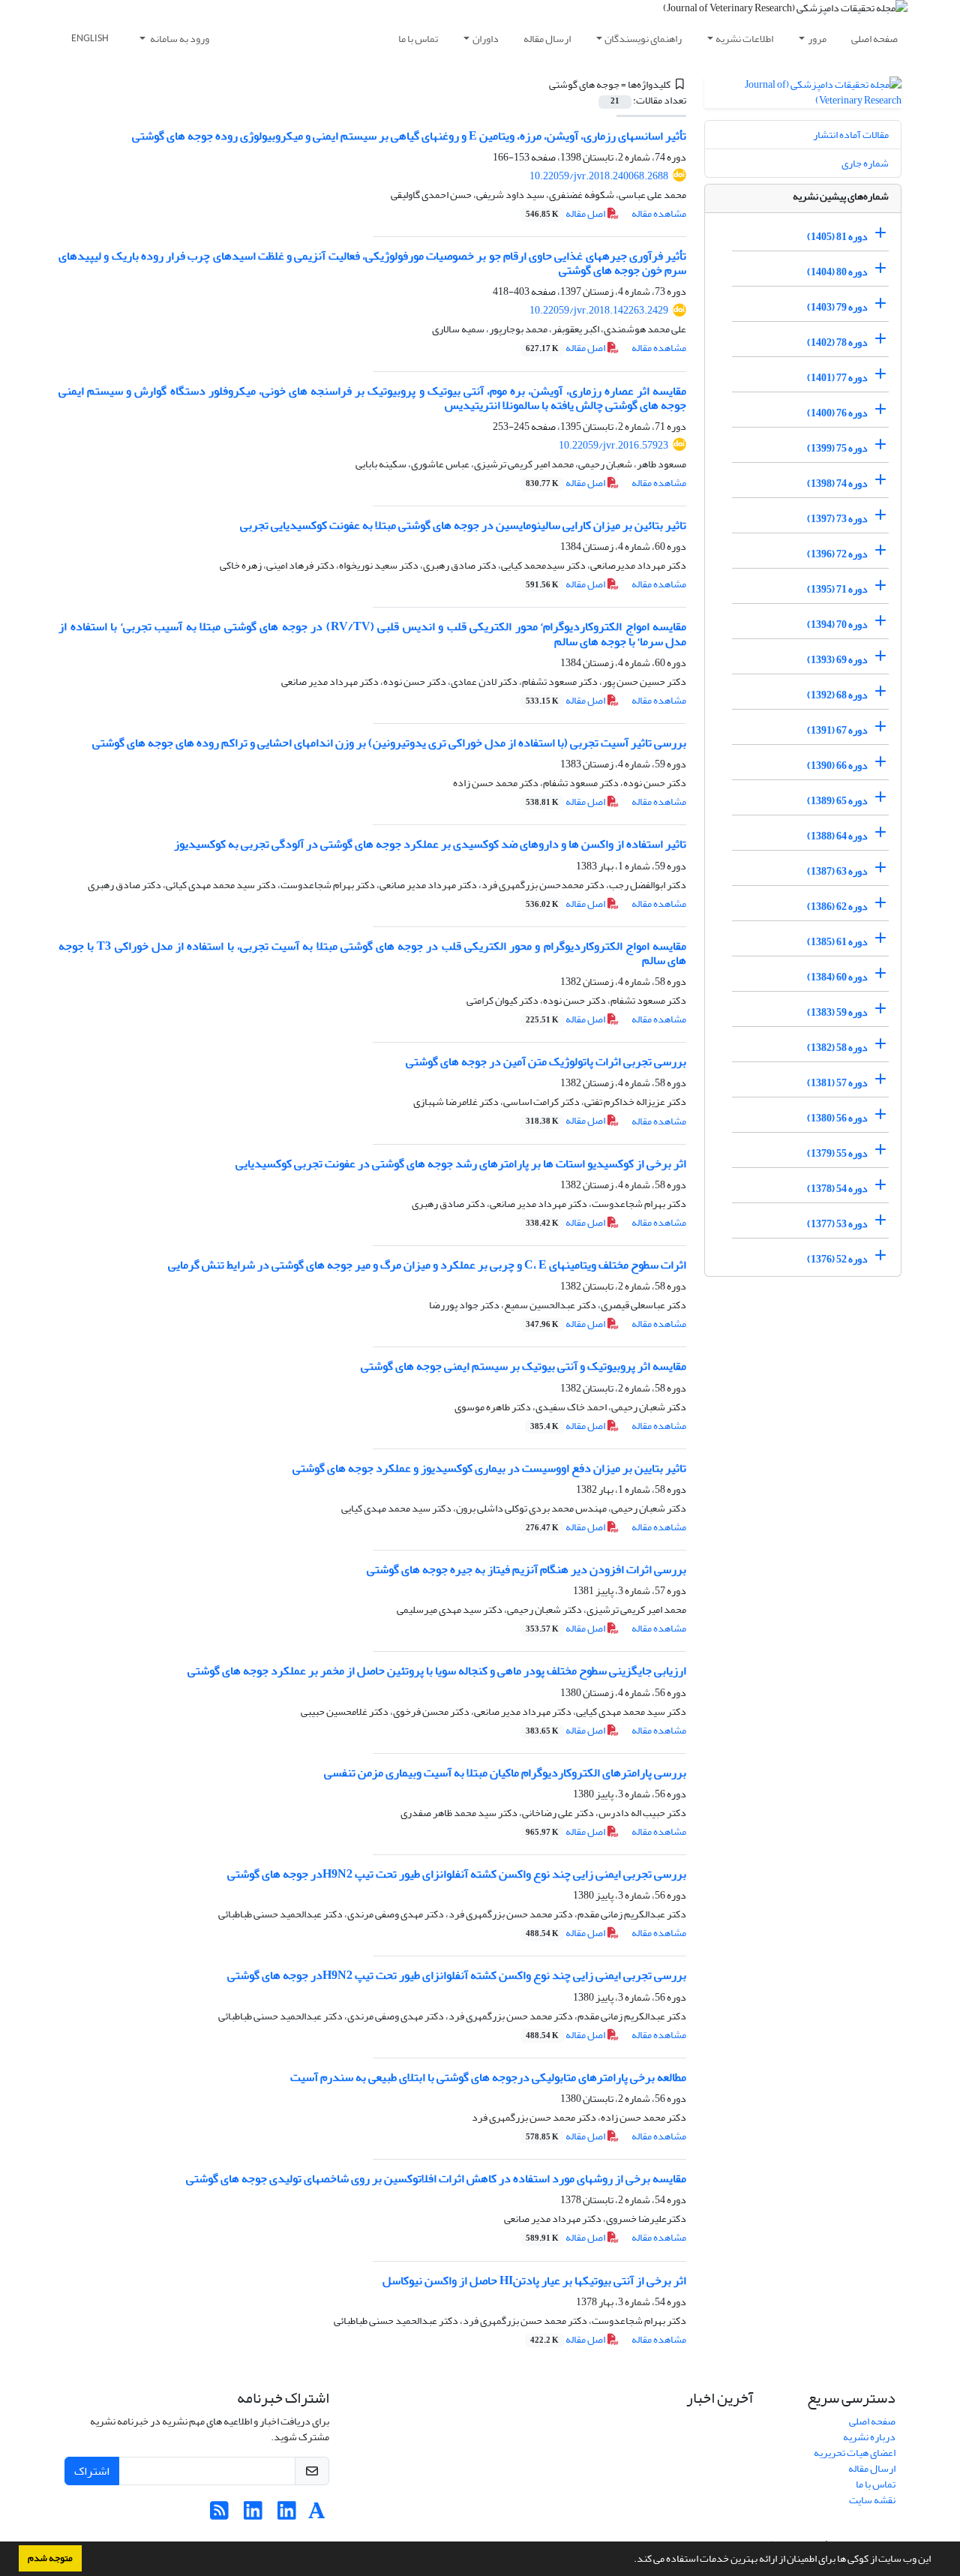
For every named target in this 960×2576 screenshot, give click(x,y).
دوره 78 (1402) (837, 342)
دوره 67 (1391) (837, 730)
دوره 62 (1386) (837, 907)
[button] (630, 2560)
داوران (486, 39)
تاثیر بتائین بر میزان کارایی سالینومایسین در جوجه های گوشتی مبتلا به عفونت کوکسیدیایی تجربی (463, 525)
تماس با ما (418, 39)
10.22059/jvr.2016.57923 (613, 445)
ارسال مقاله (547, 39)
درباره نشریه (869, 2437)
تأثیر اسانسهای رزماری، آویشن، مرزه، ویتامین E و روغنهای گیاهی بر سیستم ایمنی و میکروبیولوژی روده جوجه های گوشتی (409, 136)
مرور (817, 39)
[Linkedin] (287, 2515)
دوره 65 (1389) (837, 801)
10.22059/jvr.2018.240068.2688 (599, 176)
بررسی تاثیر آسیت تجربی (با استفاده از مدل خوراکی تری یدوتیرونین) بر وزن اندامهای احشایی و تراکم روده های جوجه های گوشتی (389, 743)
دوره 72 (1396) (837, 554)
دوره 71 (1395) (837, 589)
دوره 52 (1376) (837, 1259)
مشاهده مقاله (659, 213)
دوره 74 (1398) (837, 483)
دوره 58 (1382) (837, 1048)
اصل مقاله (566, 213)
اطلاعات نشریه (744, 39)
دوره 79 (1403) (837, 307)
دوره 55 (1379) (837, 1153)
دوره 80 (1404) (837, 272)
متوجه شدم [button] (50, 2558)
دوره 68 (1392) (837, 695)
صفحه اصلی (874, 39)
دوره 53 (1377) (837, 1224)
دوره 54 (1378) (837, 1189)
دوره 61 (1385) (837, 942)
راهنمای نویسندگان (643, 39)
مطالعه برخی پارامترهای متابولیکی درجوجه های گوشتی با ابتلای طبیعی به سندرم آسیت (488, 2077)
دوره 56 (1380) (837, 1118)
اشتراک (92, 2471)
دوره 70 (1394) (837, 624)
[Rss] (219, 2515)
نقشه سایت (872, 2500)
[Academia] (317, 2515)
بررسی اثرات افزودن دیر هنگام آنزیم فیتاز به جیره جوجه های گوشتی (526, 1569)
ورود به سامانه (179, 39)
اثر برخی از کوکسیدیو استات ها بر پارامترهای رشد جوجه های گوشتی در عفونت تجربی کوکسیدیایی (461, 1163)
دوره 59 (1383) (837, 1012)
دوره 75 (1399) (837, 448)
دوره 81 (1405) (837, 237)
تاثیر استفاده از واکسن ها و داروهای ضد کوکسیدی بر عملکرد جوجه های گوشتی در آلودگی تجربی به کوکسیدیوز (430, 844)
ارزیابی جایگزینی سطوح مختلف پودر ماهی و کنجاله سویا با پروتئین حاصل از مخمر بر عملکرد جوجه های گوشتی (437, 1671)
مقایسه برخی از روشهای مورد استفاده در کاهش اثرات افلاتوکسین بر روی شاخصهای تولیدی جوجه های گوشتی (436, 2178)
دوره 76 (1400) (837, 413)
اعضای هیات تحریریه (855, 2453)
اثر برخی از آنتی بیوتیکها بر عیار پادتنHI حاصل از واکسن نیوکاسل (534, 2280)
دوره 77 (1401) (837, 378)
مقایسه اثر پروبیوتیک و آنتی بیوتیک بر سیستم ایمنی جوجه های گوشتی (523, 1366)
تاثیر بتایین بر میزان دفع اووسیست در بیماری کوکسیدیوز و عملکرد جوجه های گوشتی (489, 1468)
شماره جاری (865, 163)
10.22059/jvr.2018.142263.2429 (599, 310)
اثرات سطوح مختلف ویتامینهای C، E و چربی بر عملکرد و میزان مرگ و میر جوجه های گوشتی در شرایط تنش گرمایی (427, 1265)
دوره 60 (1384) (837, 977)
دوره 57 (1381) (837, 1083)
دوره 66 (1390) (837, 766)
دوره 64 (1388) (837, 836)
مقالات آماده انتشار (851, 135)
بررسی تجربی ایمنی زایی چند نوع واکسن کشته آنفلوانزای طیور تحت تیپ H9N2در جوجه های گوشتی (457, 1874)
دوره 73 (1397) (837, 519)
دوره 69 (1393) (837, 660)
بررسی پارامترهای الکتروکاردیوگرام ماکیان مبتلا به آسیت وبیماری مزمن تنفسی (505, 1773)
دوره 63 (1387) (837, 871)
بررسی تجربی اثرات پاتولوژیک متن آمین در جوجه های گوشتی (546, 1061)
